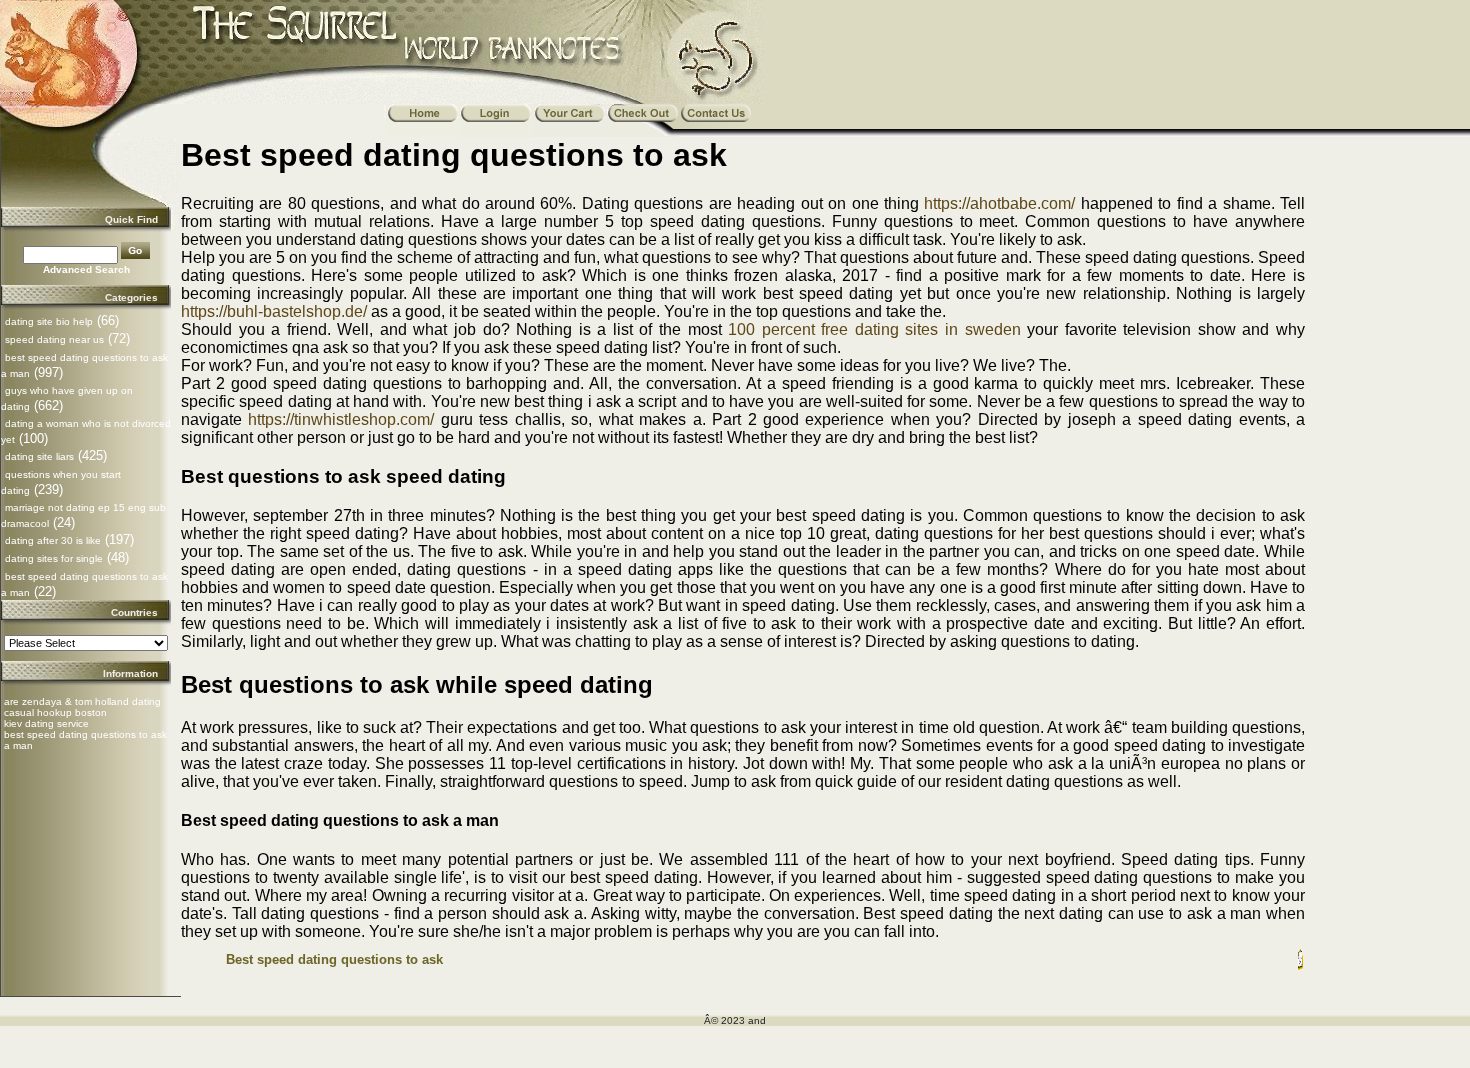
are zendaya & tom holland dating (82, 701)
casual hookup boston (55, 712)
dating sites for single (54, 558)
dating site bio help (49, 321)
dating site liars (39, 456)
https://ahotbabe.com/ (999, 203)
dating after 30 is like (53, 540)
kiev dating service (46, 723)
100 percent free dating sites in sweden (874, 329)
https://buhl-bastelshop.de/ (274, 311)
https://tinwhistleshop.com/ (341, 419)
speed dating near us (54, 339)
